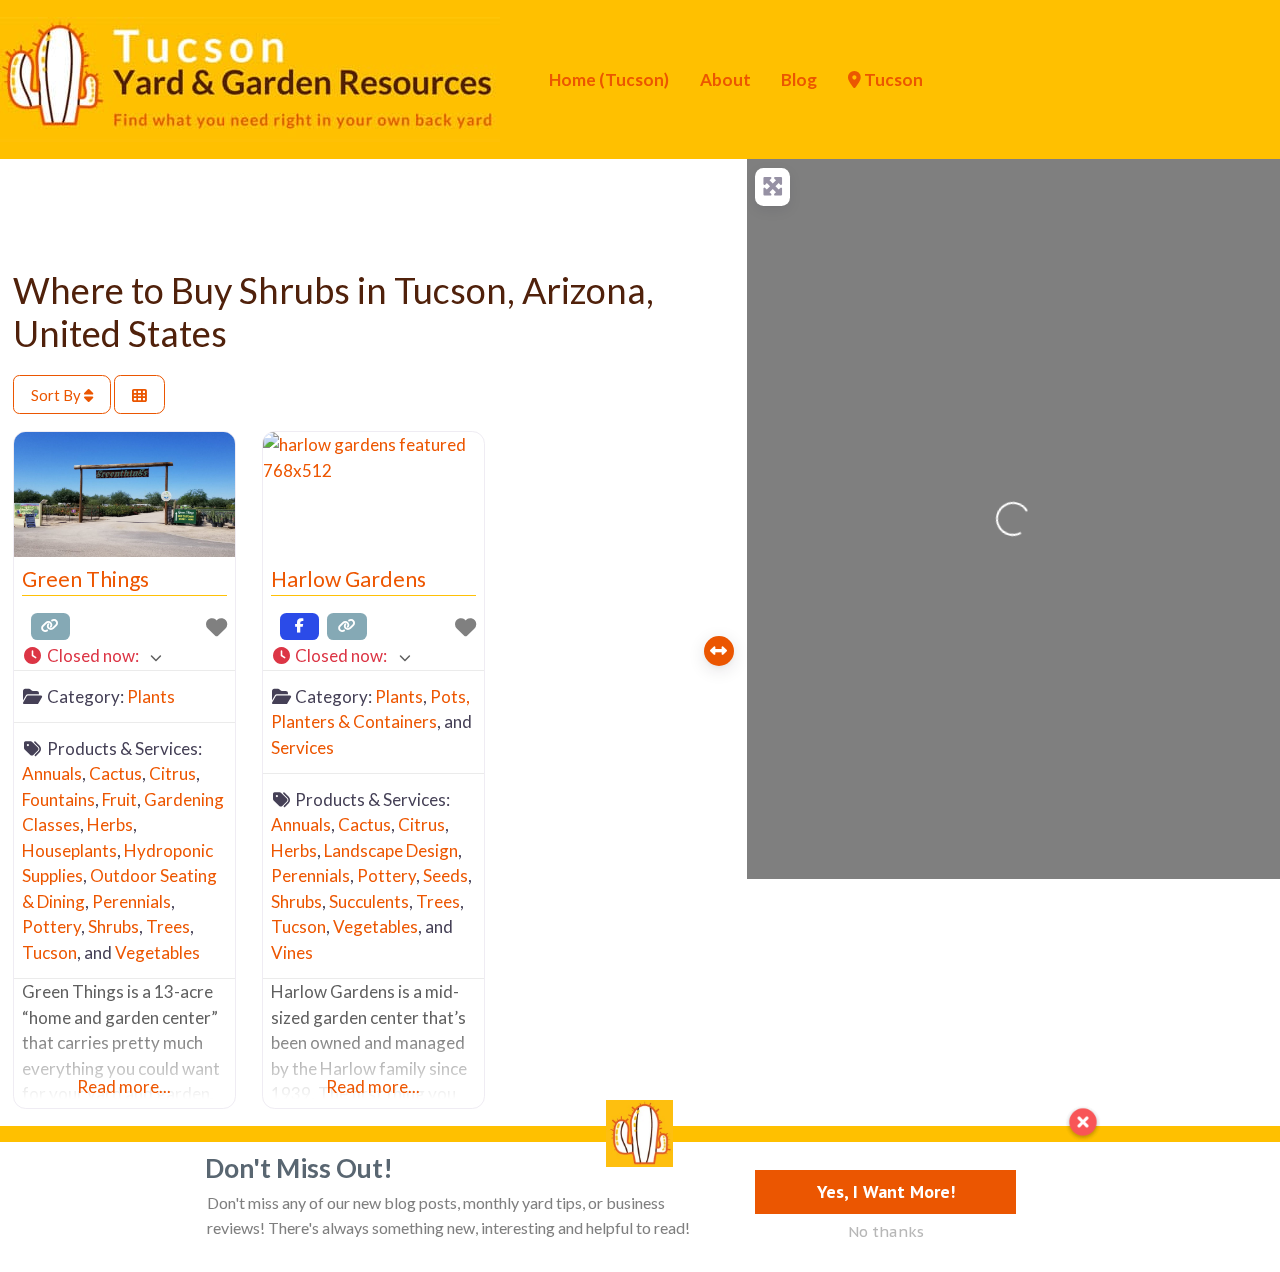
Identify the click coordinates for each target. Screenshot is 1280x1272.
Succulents (369, 901)
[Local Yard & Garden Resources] (250, 77)
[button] (124, 656)
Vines (292, 952)
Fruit (119, 799)
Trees (168, 926)
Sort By (57, 395)
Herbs (110, 824)
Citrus (172, 773)
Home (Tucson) (609, 79)
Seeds (445, 875)
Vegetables (157, 952)
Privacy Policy (132, 1175)
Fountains (58, 799)
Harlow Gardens (348, 579)
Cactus (115, 773)
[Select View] (139, 394)
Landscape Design (391, 850)
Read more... (124, 1086)
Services (302, 747)
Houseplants (69, 850)
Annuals (52, 773)
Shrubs (113, 926)
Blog (799, 79)
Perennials (131, 901)
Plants (151, 696)
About (725, 79)
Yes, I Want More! (886, 1191)
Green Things (85, 579)
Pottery (51, 926)
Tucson (892, 79)
